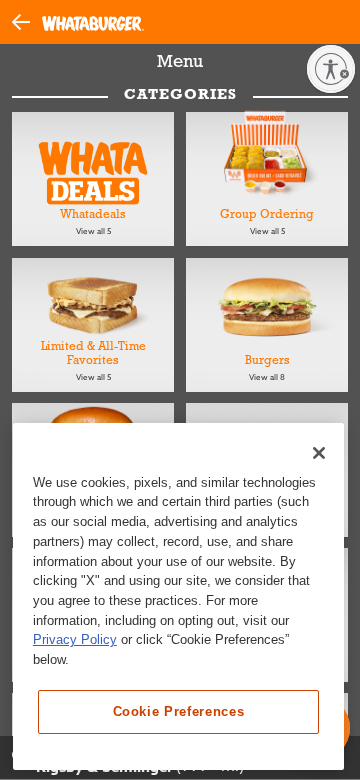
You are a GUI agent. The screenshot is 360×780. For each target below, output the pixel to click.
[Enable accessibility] (331, 69)
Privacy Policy (75, 639)
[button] (27, 20)
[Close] (319, 453)
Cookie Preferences (179, 711)
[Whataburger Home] (93, 22)
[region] (178, 596)
